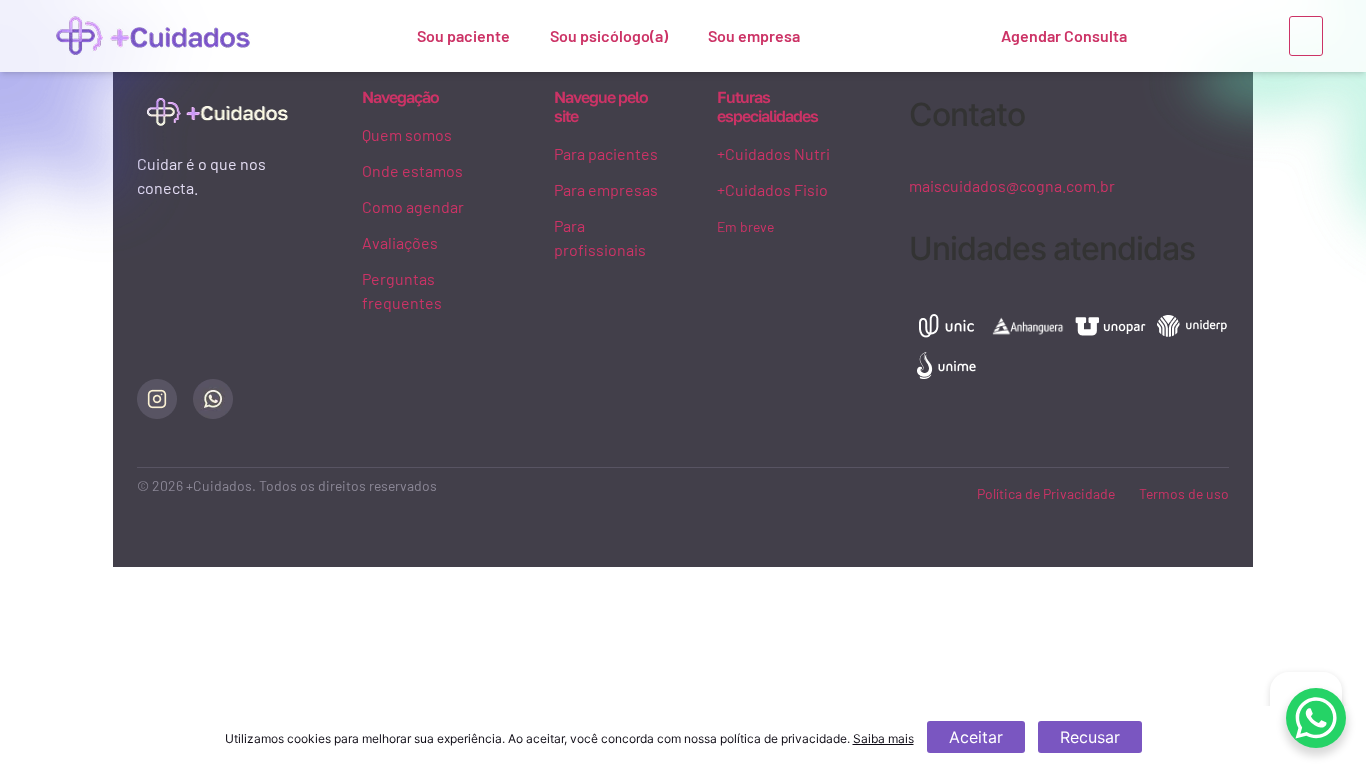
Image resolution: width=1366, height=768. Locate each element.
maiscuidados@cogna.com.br (1012, 185)
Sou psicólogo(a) (609, 35)
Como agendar (413, 206)
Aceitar (976, 737)
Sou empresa (754, 35)
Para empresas (606, 189)
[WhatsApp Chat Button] (1316, 718)
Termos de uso (1184, 493)
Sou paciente (463, 35)
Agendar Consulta (1064, 35)
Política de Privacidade (1046, 493)
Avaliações (400, 242)
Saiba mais (883, 738)
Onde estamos (412, 170)
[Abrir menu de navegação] (1306, 36)
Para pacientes (606, 153)
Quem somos (407, 134)
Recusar (1090, 737)
